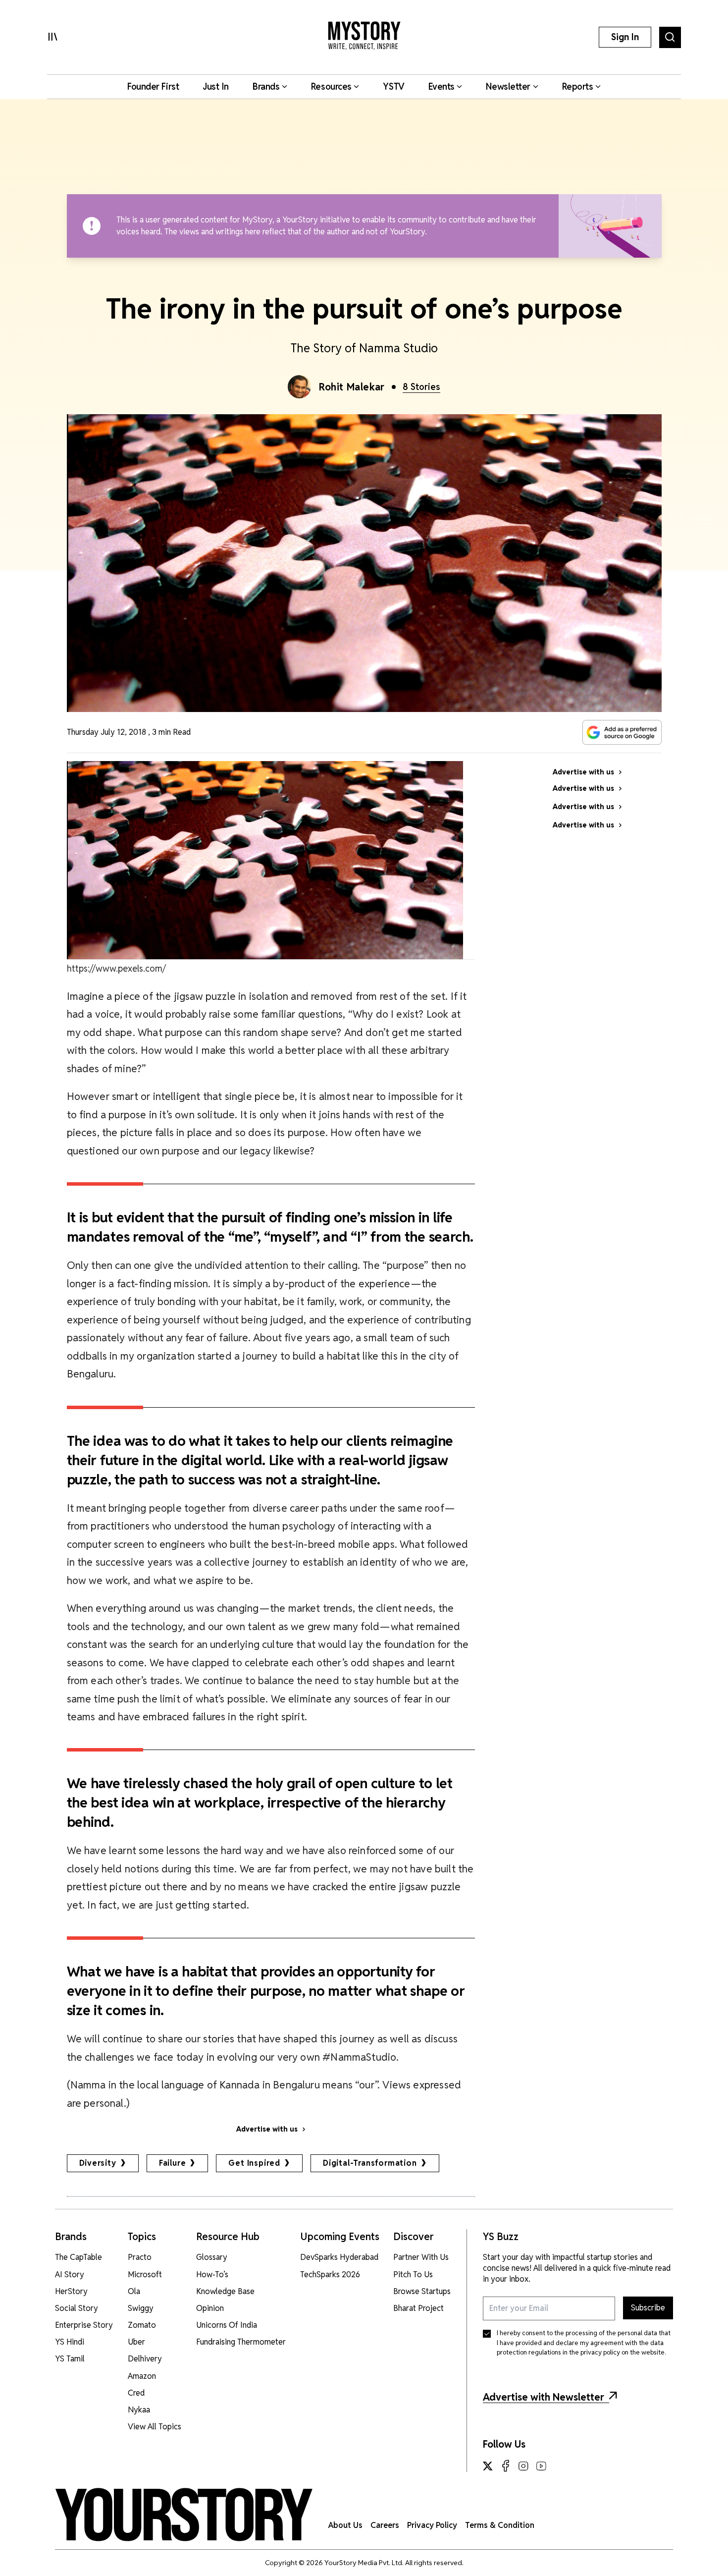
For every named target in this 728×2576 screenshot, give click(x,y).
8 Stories (421, 387)
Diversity (98, 2163)
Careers (385, 2525)
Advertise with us (267, 2129)
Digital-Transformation (370, 2163)
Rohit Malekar (352, 387)
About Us (345, 2525)
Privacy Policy (432, 2525)
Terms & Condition (500, 2525)
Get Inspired (254, 2163)
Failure (173, 2163)
